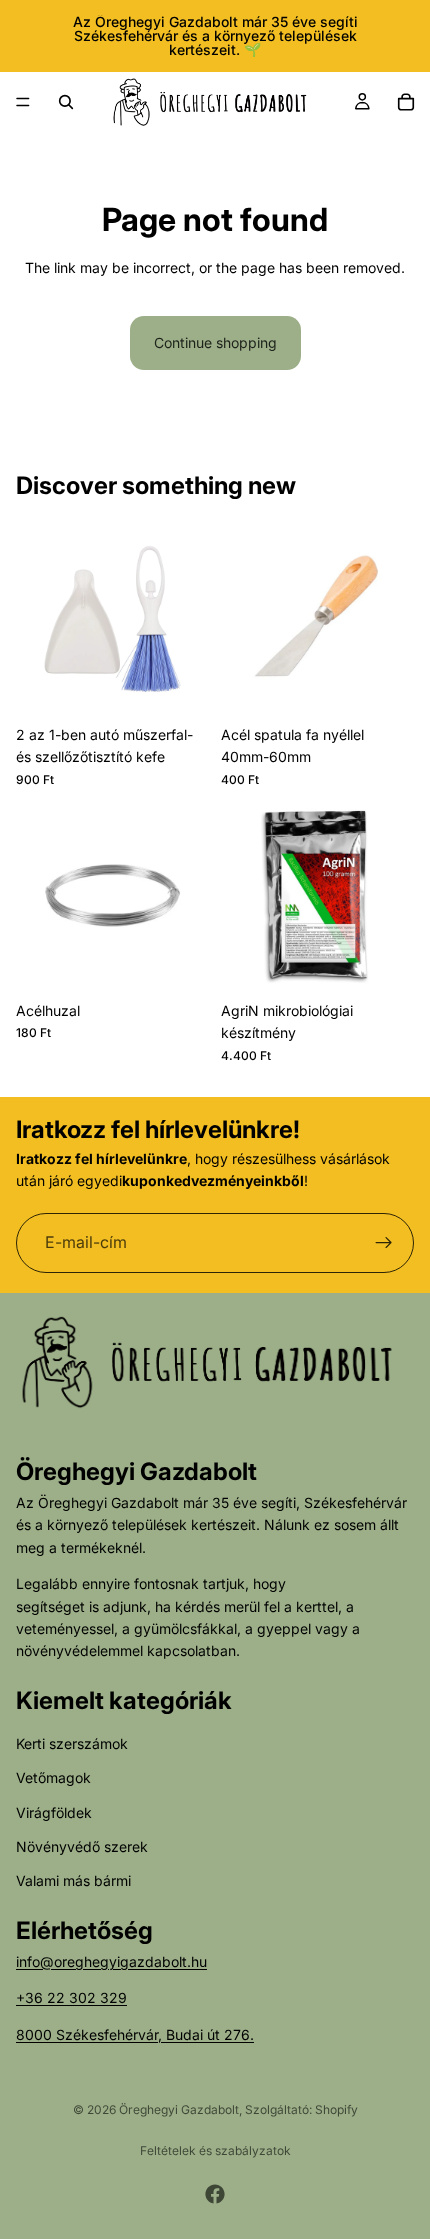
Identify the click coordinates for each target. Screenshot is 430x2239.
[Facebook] (215, 2194)
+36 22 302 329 (71, 1997)
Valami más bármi (73, 1880)
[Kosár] (406, 102)
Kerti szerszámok (72, 1743)
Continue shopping (215, 342)
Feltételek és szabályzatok (215, 2150)
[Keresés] (66, 102)
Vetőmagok (53, 1777)
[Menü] (23, 102)
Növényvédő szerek (82, 1846)
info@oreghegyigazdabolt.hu (111, 1961)
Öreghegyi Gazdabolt (179, 2109)
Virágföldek (54, 1812)
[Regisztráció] (384, 1242)
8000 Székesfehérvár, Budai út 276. (135, 2034)
